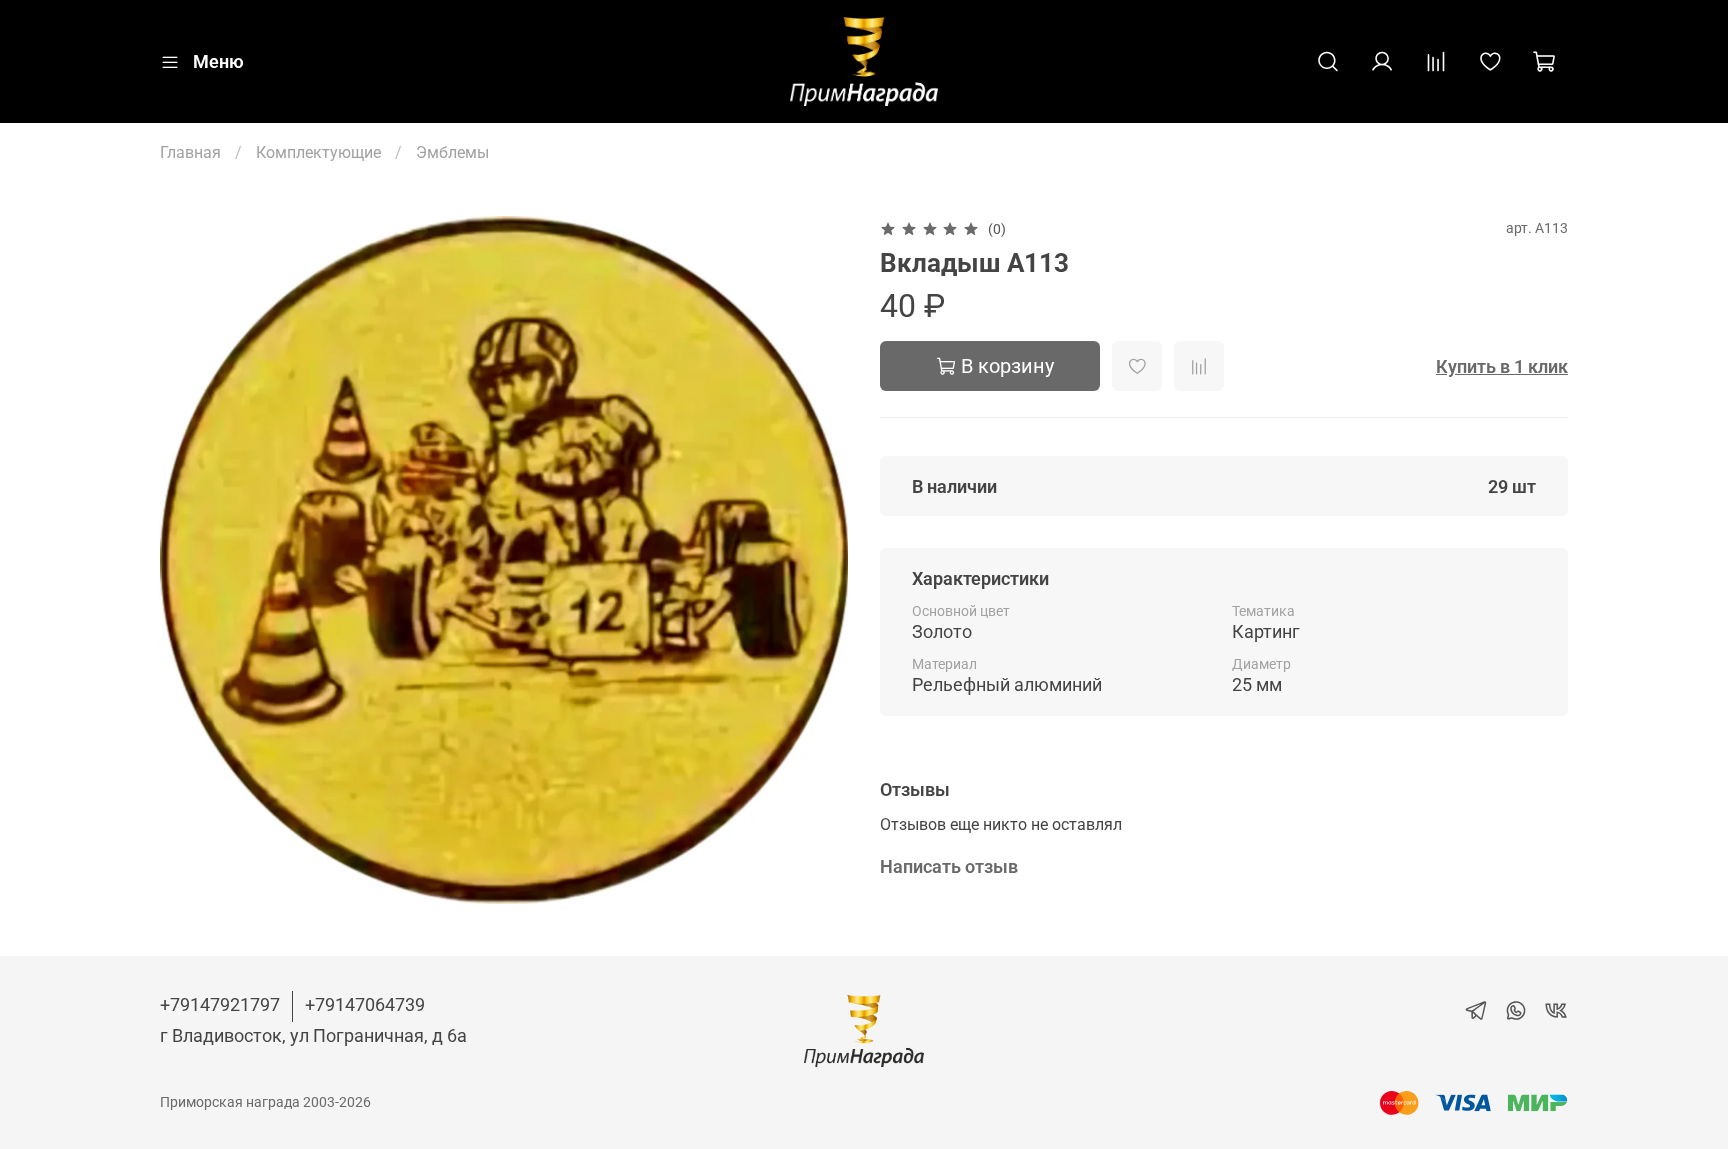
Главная (190, 152)
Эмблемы (452, 152)
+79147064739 (365, 1004)
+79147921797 (220, 1004)
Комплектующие (318, 152)
